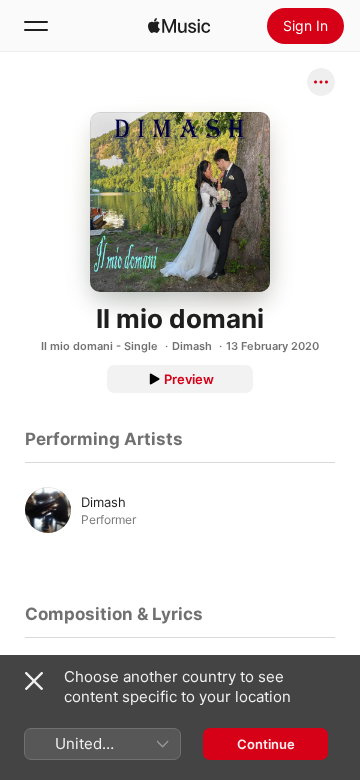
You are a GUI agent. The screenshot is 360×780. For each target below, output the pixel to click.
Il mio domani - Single (99, 346)
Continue (266, 744)
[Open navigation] (36, 26)
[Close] (34, 681)
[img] (179, 26)
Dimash (192, 346)
